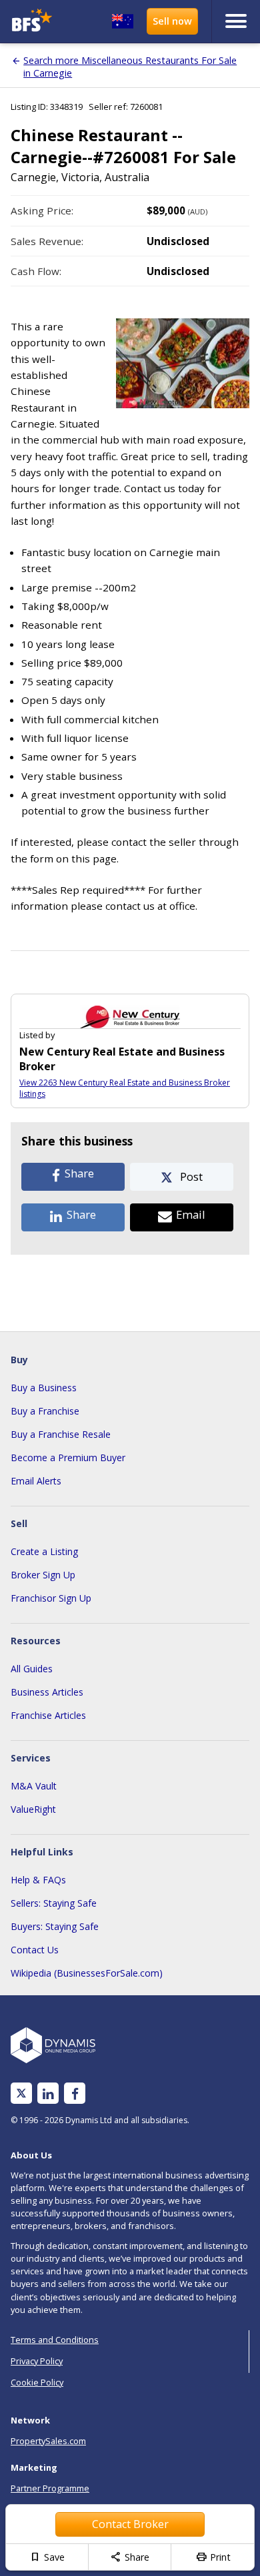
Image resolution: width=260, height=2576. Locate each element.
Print (213, 2557)
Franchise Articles (48, 1715)
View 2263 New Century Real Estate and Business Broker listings (125, 1088)
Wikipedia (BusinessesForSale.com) (87, 1973)
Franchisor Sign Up (51, 1598)
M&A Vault (34, 1786)
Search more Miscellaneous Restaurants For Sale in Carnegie (130, 67)
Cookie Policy (37, 2382)
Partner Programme (50, 2488)
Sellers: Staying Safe (54, 1903)
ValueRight (33, 1809)
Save (47, 2557)
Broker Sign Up (43, 1575)
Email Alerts (36, 1481)
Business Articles (47, 1692)
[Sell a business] (172, 21)
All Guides (32, 1669)
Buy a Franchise (45, 1411)
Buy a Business (44, 1388)
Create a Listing (44, 1551)
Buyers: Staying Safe (55, 1926)
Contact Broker (130, 2524)
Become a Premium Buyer (68, 1457)
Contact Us (35, 1950)
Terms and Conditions (55, 2340)
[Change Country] (123, 21)
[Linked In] (48, 2093)
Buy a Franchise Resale (61, 1434)
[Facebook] (75, 2093)
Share (130, 2557)
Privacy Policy (37, 2361)
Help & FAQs (38, 1880)
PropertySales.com (48, 2441)
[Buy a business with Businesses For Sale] (35, 22)
